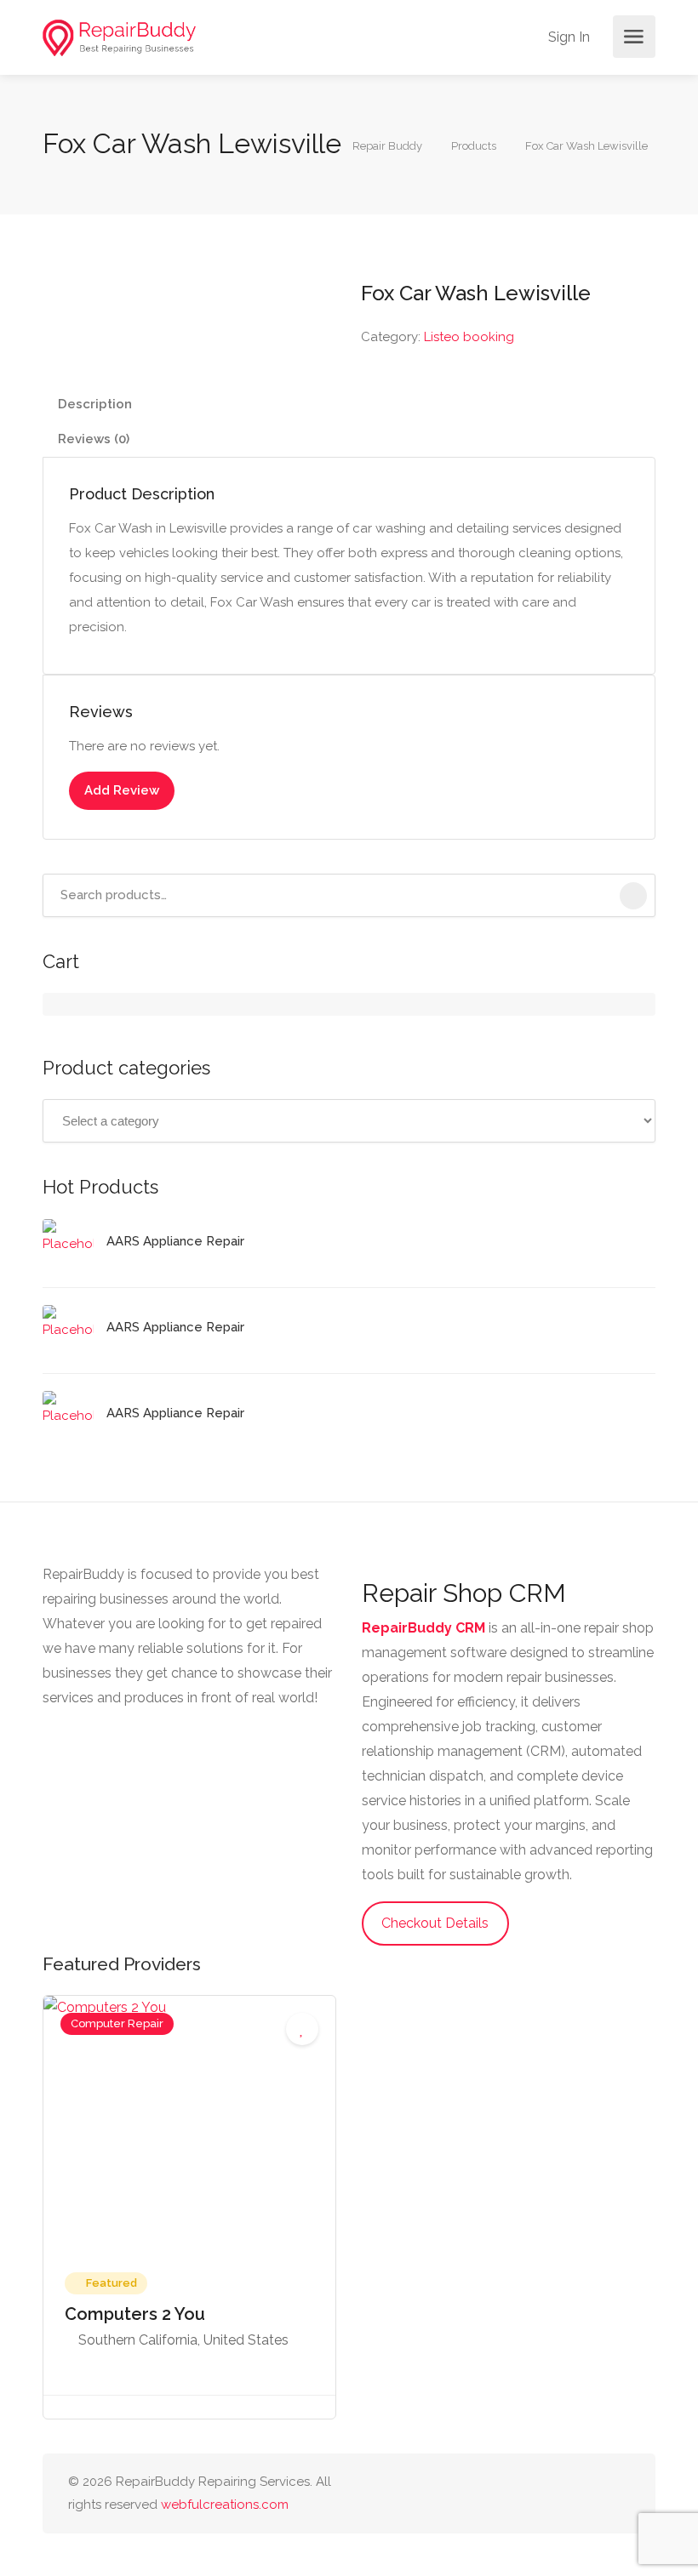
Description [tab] (95, 404)
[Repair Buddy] (119, 37)
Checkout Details (435, 1923)
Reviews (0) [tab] (94, 439)
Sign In (567, 37)
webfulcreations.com (225, 2505)
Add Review (122, 790)
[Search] (633, 896)
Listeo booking (469, 337)
